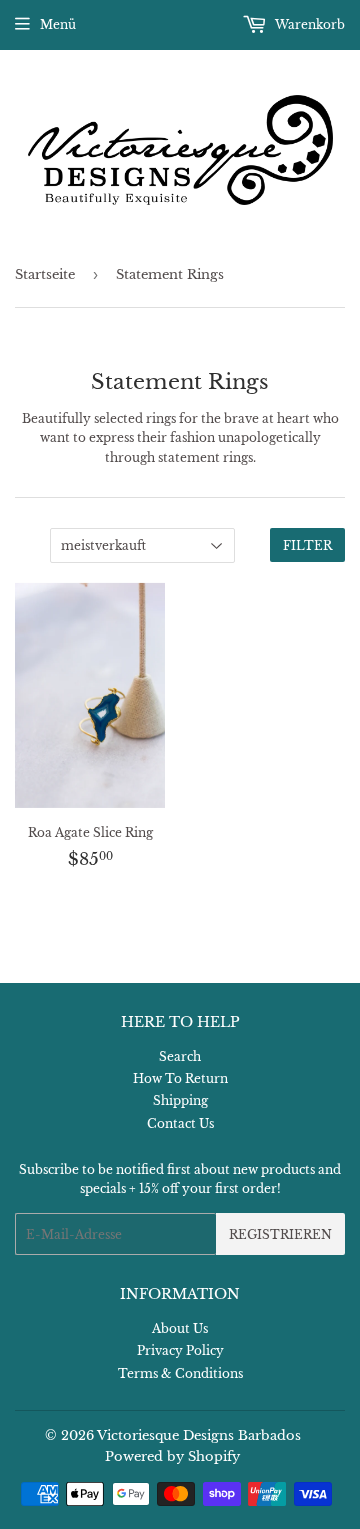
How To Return (180, 1078)
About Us (180, 1328)
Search (180, 1056)
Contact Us (180, 1123)
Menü (58, 24)
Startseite (45, 274)
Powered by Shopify (172, 1456)
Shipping (180, 1100)
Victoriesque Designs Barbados (199, 1435)
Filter (307, 545)
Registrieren (280, 1234)
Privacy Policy (180, 1350)
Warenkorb (308, 24)
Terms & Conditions (180, 1373)
